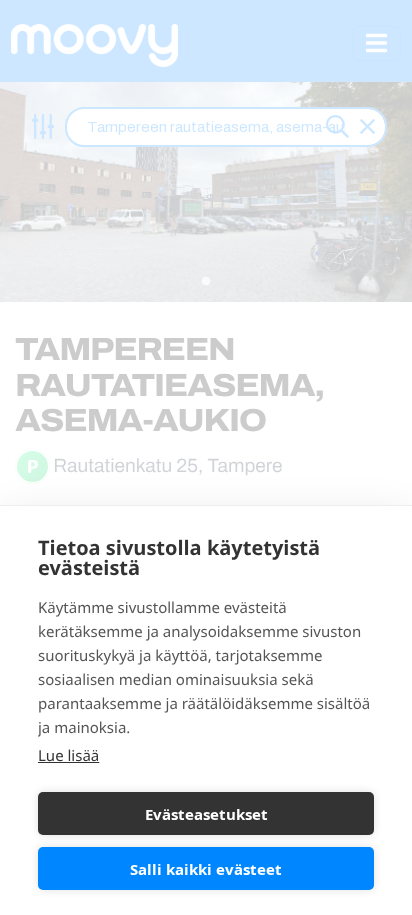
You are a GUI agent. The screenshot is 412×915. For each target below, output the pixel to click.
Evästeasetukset (206, 814)
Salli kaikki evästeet (206, 869)
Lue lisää (68, 756)
